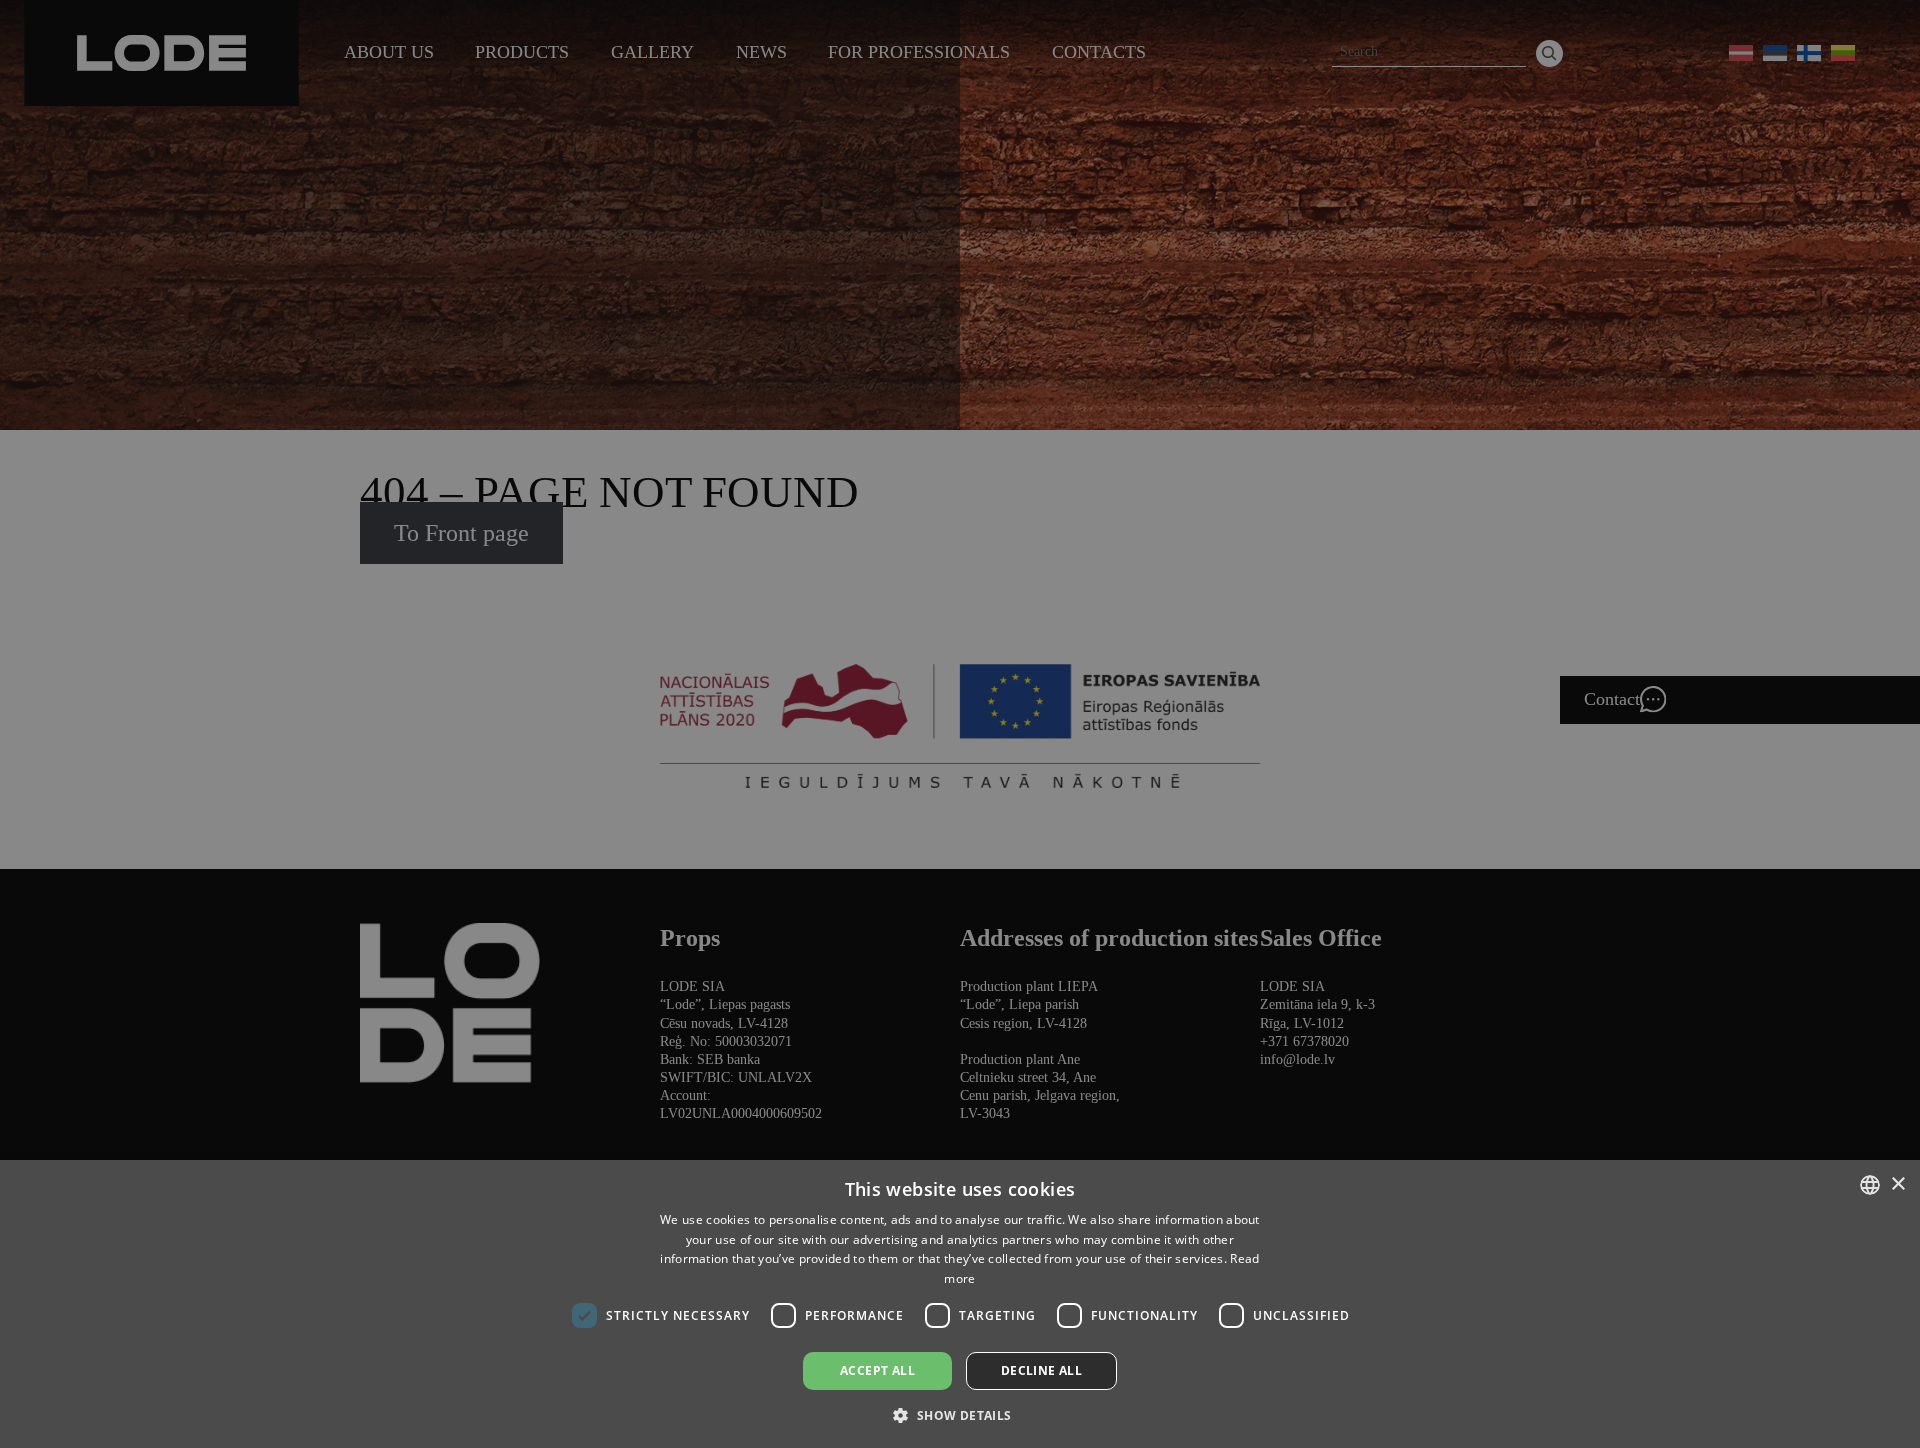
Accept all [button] (877, 1370)
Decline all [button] (1041, 1370)
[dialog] (960, 724)
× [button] (1897, 1184)
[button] (959, 1414)
